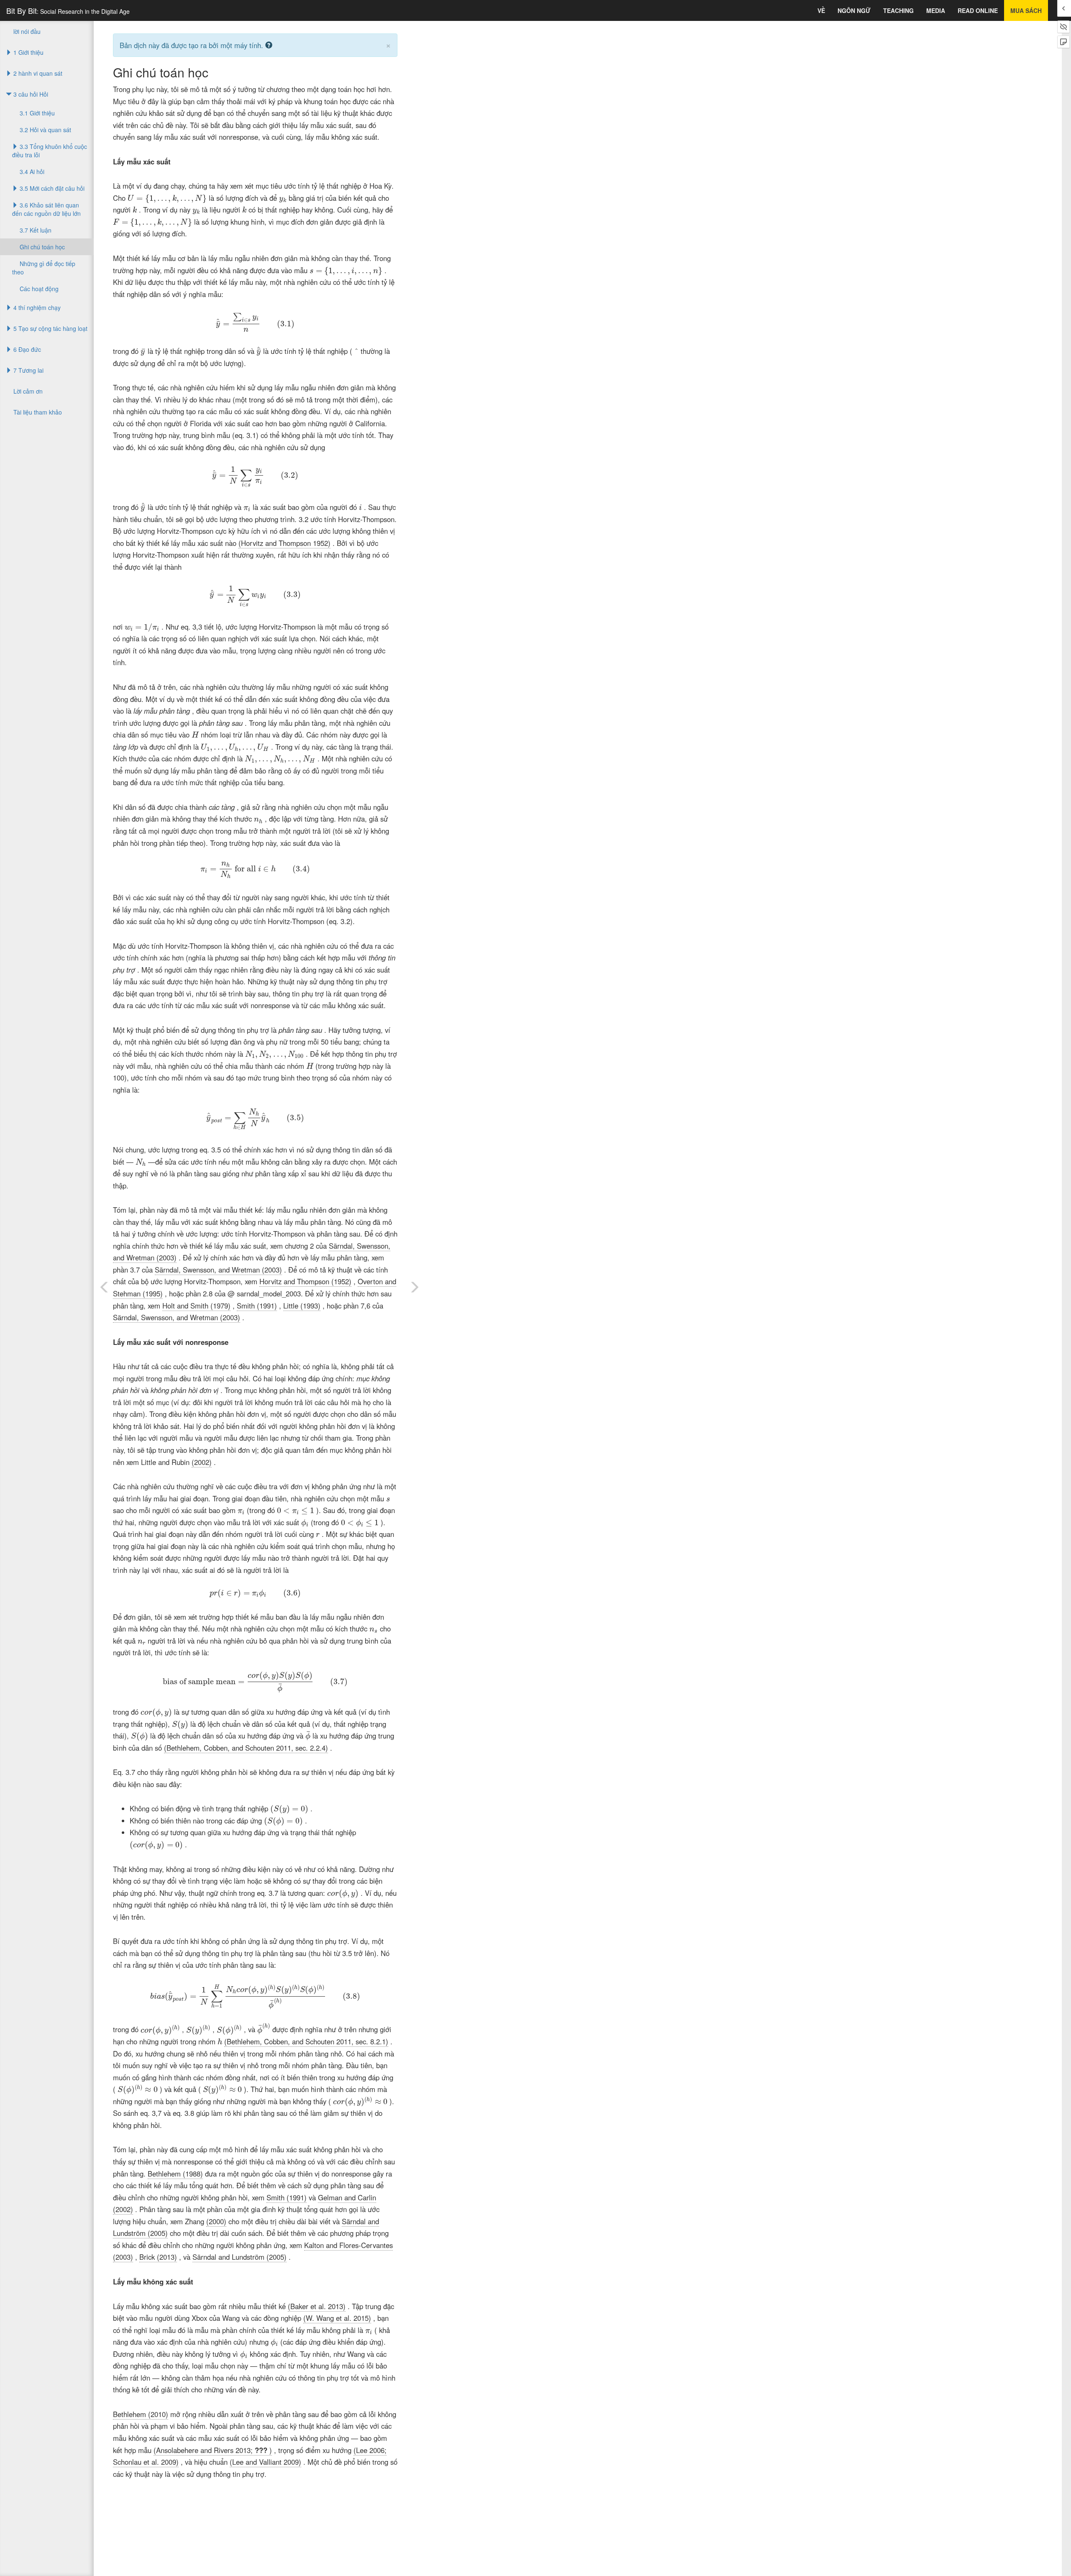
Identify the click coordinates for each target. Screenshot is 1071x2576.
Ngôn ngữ (854, 10)
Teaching (898, 10)
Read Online (978, 10)
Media (936, 10)
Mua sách (1026, 10)
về (821, 10)
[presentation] (167, 199)
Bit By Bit (68, 10)
